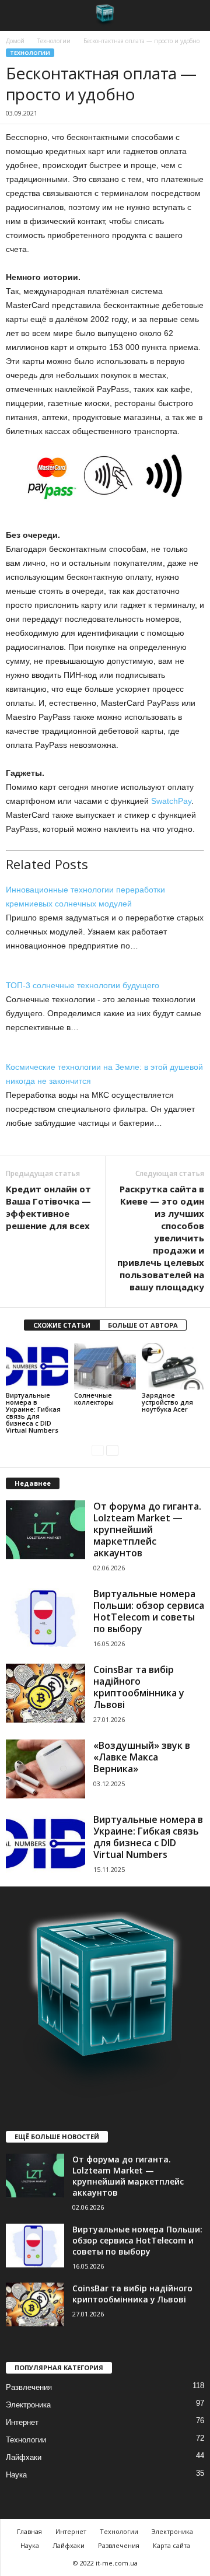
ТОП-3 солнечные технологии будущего (83, 985)
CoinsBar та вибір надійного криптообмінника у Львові (139, 1687)
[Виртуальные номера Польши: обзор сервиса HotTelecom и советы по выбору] (45, 1618)
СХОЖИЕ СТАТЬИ (62, 1325)
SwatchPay (171, 801)
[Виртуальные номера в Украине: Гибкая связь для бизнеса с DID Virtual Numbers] (37, 1366)
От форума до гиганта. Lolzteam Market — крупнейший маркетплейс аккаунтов (147, 1529)
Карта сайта (171, 2545)
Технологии (54, 41)
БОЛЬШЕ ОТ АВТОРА (143, 1325)
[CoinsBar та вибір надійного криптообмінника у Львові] (45, 1693)
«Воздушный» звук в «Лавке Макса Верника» (142, 1757)
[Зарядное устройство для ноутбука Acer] (173, 1366)
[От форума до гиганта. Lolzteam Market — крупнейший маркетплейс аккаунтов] (45, 1530)
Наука (16, 2475)
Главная (29, 2531)
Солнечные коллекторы (94, 1399)
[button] (192, 16)
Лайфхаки (24, 2457)
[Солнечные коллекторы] (105, 1366)
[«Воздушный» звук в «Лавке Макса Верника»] (45, 1769)
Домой (15, 41)
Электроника (28, 2405)
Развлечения (29, 2387)
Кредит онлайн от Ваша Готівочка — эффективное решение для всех (48, 1207)
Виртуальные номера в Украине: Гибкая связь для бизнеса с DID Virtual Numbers (33, 1413)
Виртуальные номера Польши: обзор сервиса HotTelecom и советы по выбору (149, 1611)
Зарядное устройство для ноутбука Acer (167, 1402)
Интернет (22, 2422)
